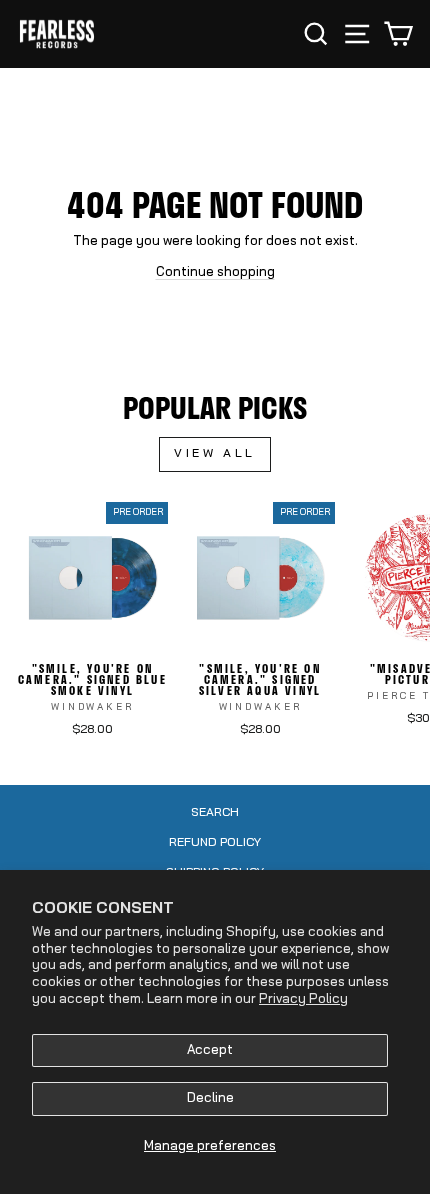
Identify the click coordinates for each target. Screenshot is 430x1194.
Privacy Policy (303, 999)
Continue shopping (215, 272)
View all (215, 454)
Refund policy (215, 843)
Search (215, 813)
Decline (210, 1098)
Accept (210, 1050)
